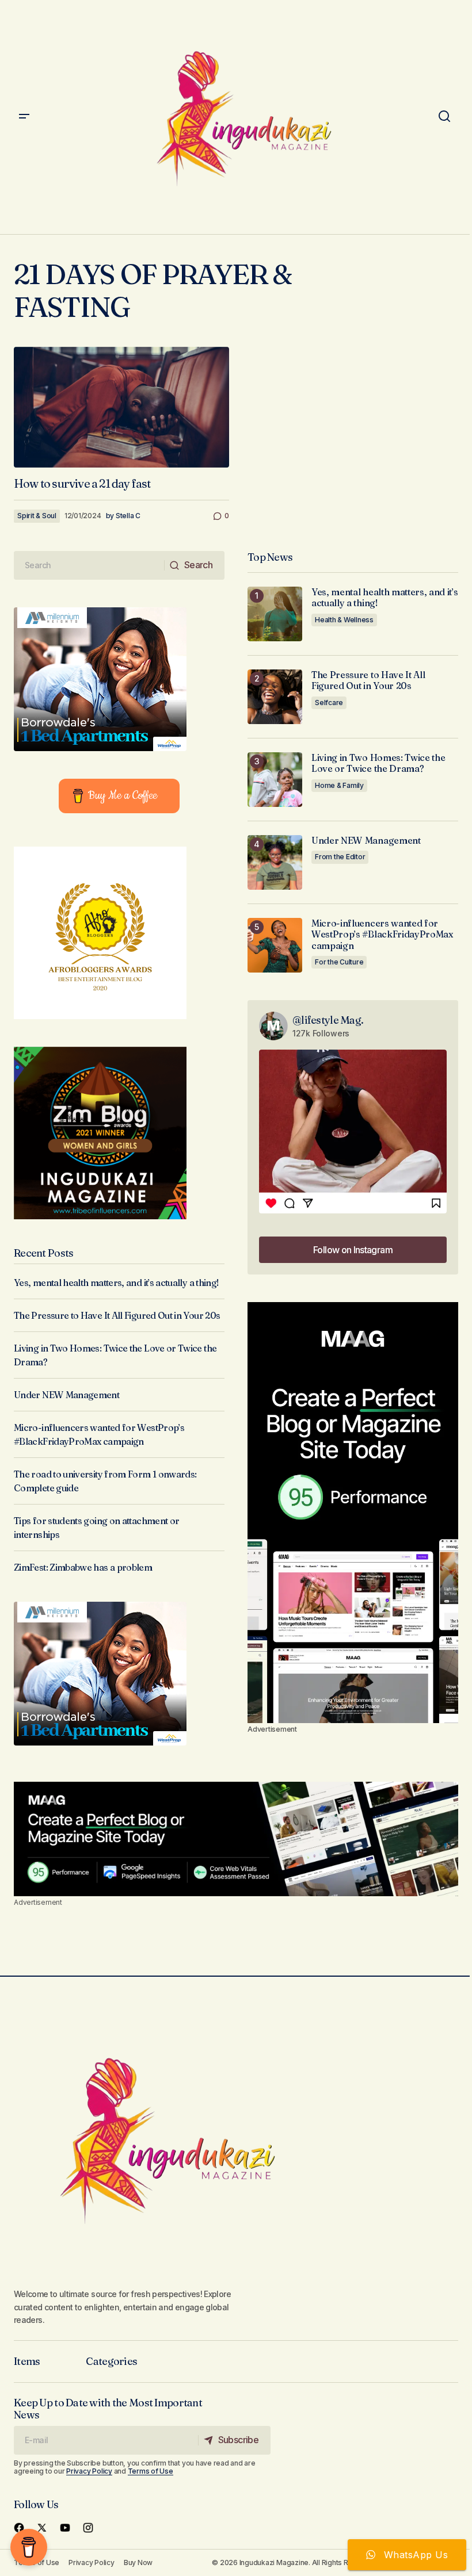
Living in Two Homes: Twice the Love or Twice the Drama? (378, 763)
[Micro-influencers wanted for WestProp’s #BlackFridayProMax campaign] (275, 945)
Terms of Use (151, 2471)
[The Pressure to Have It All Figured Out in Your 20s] (275, 697)
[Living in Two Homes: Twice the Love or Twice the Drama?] (275, 780)
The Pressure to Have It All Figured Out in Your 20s (117, 1315)
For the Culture (339, 962)
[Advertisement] (353, 1513)
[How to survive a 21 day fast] (121, 407)
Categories (111, 2361)
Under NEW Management (66, 1395)
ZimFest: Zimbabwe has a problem (83, 1567)
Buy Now (138, 2562)
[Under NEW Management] (275, 862)
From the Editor (340, 857)
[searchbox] (89, 565)
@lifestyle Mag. (328, 1020)
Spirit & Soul (37, 516)
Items (27, 2361)
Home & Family (339, 785)
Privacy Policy (89, 2471)
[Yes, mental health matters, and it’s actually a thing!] (275, 614)
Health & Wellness (344, 620)
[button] (24, 117)
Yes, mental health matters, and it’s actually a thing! (116, 1283)
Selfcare (329, 703)
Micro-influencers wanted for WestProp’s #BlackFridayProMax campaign (382, 934)
